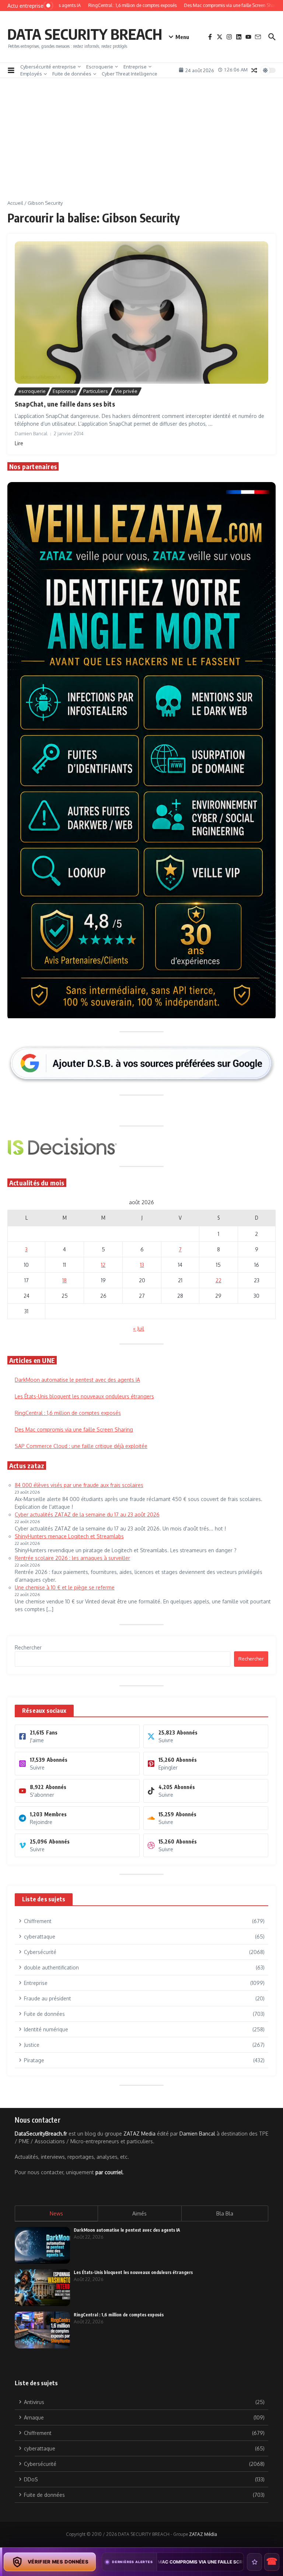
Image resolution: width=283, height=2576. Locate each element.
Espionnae (64, 391)
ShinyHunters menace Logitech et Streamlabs (69, 1536)
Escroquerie (100, 67)
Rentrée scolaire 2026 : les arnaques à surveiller (72, 1558)
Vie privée (126, 391)
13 (142, 1265)
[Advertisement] (141, 144)
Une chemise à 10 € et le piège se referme (65, 1587)
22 (219, 1280)
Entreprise (135, 67)
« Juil (139, 1329)
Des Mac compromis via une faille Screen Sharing (74, 1429)
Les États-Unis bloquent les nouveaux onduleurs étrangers (84, 1396)
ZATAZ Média (203, 2534)
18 (64, 1280)
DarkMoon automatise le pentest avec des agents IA (77, 1380)
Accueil (15, 203)
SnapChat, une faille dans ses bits (65, 404)
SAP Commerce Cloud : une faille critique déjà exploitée (81, 1446)
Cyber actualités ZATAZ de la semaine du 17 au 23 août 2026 (87, 1514)
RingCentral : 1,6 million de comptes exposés (68, 1413)
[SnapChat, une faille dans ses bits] (141, 313)
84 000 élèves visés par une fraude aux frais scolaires (79, 1485)
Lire (19, 443)
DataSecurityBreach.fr (41, 2134)
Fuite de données (72, 74)
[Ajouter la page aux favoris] (254, 2562)
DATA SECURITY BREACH (85, 34)
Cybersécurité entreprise (48, 67)
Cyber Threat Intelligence (130, 74)
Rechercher (28, 1647)
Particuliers (96, 391)
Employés (31, 74)
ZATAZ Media (139, 2134)
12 (103, 1265)
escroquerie (32, 391)
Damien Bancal (197, 2134)
